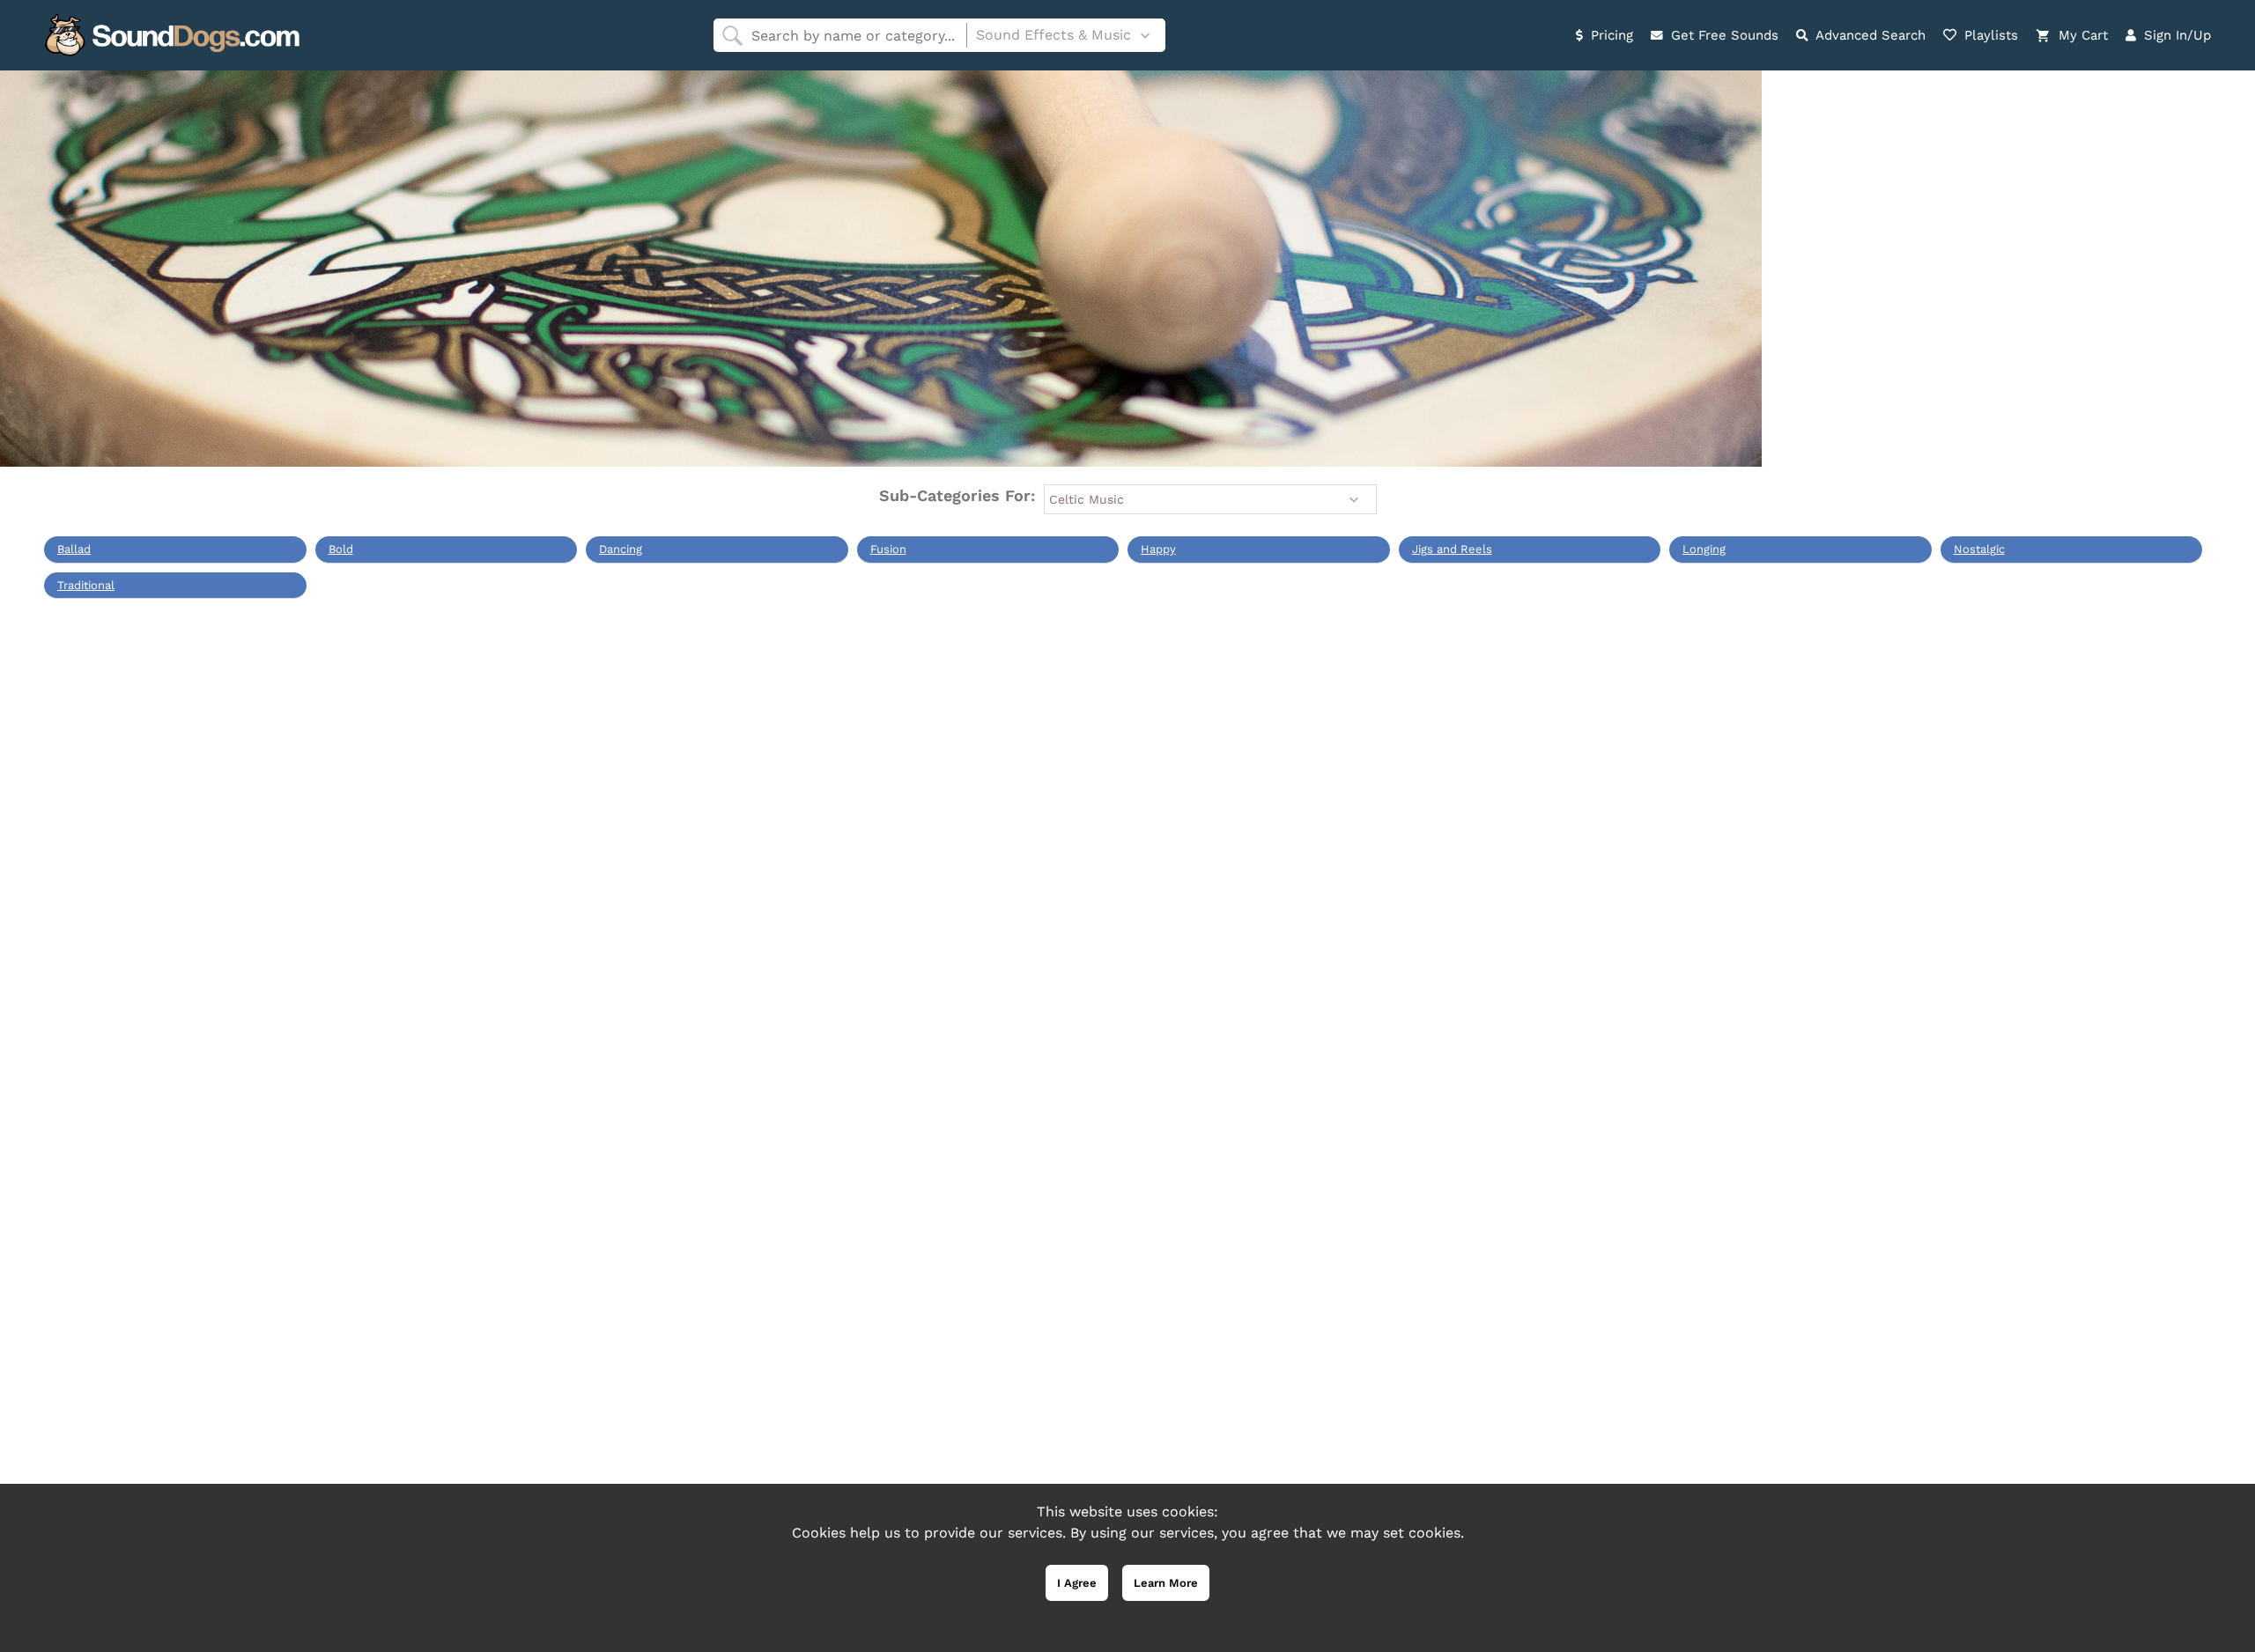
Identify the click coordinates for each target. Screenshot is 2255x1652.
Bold (341, 549)
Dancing (621, 549)
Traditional (86, 585)
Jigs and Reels (1452, 549)
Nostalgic (1979, 549)
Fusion (888, 549)
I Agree (1077, 1583)
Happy (1158, 549)
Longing (1704, 549)
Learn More (1166, 1583)
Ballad (74, 549)
